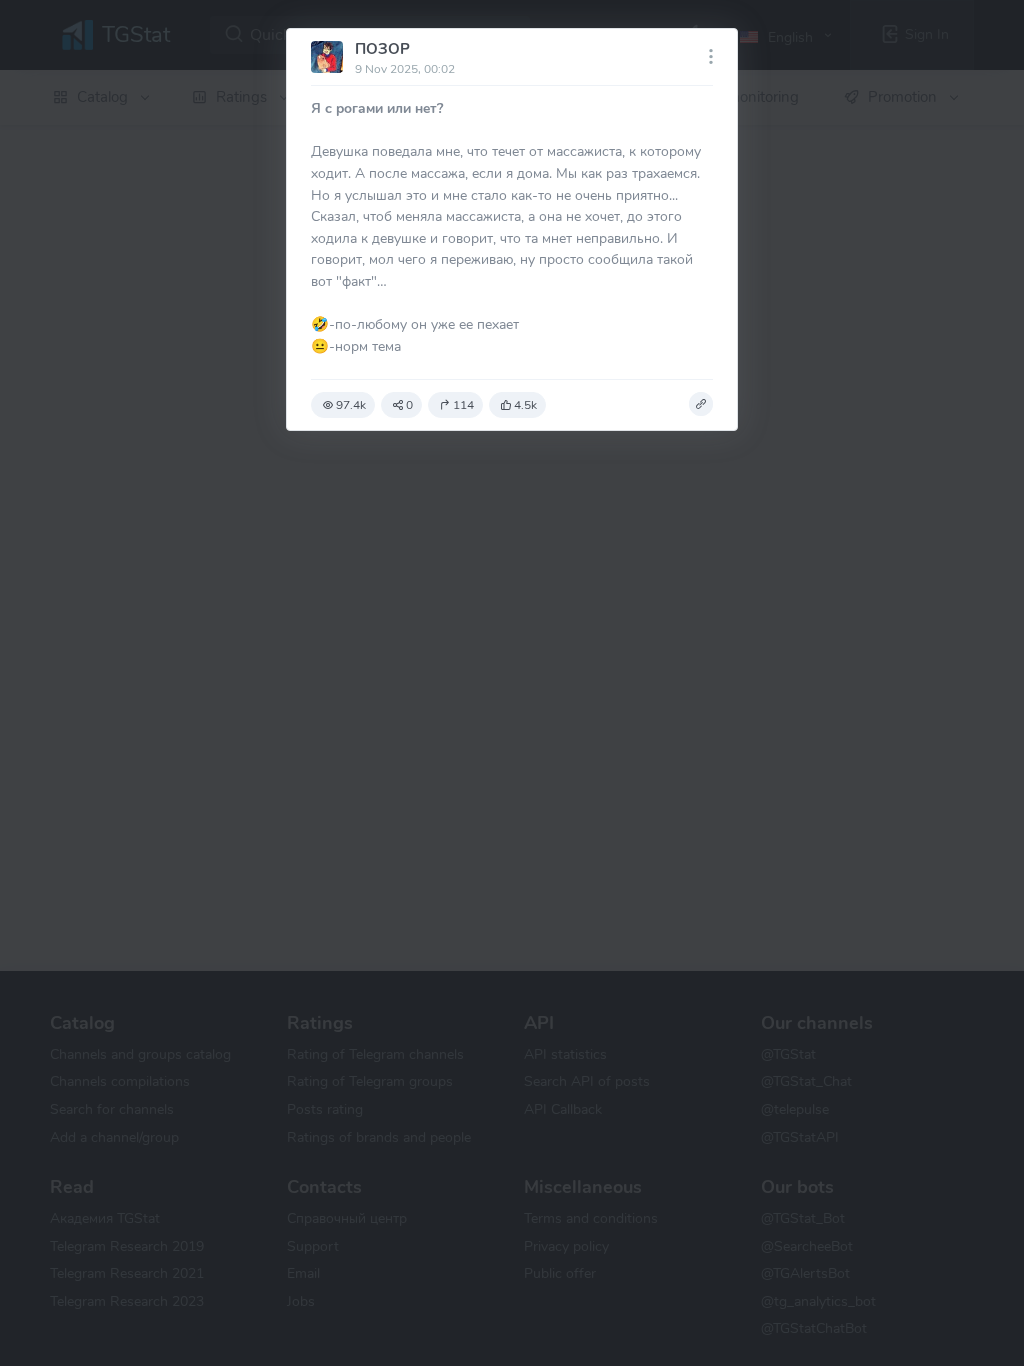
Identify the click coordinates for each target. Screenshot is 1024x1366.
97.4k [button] (351, 405)
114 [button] (463, 405)
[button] (701, 404)
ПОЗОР (382, 49)
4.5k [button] (525, 405)
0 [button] (409, 405)
